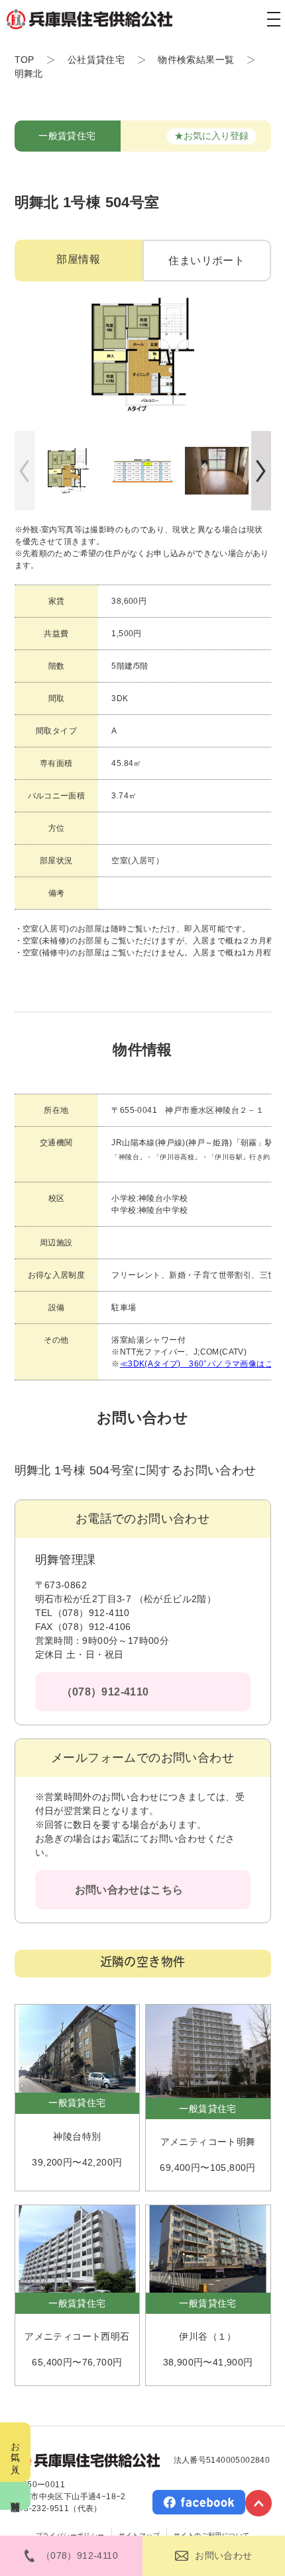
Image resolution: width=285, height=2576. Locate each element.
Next (261, 471)
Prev (25, 471)
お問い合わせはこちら (129, 1890)
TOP (25, 60)
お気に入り (15, 2452)
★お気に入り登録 (211, 136)
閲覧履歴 (15, 2496)
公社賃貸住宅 (96, 60)
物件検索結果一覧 (196, 60)
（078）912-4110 (105, 1692)
